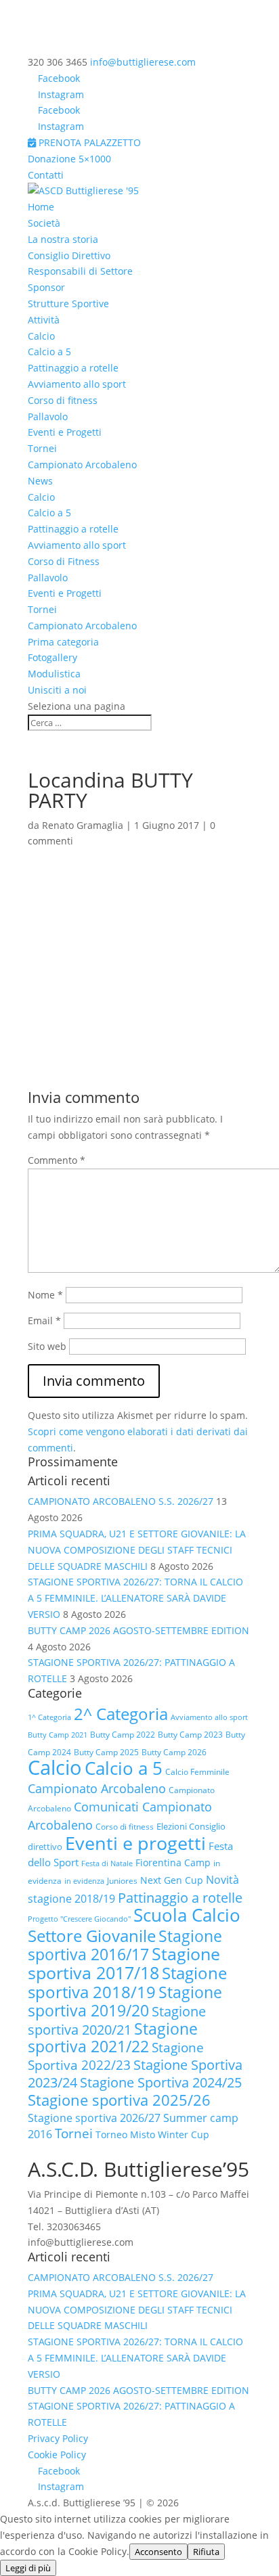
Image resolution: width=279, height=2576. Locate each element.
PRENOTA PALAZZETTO (88, 142)
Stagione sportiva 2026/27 (94, 2118)
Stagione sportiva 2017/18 (124, 1963)
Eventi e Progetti (65, 432)
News (40, 481)
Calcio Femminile (197, 1772)
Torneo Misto (125, 2134)
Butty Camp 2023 (190, 1735)
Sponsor (46, 287)
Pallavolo (48, 416)
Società (44, 223)
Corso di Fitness (64, 561)
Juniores (122, 1881)
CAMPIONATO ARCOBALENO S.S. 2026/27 (121, 1501)
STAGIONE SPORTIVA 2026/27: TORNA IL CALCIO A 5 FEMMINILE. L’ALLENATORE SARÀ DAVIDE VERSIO (135, 1598)
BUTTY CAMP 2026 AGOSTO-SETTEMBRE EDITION (138, 1630)
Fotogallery (52, 657)
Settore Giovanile (92, 1936)
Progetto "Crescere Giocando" (79, 1919)
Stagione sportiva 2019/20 (125, 2001)
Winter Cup (184, 2134)
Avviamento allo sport (77, 384)
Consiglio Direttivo (69, 255)
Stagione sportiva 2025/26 (119, 2100)
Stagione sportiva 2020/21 (117, 2020)
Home (41, 207)
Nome (45, 1295)
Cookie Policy (57, 2455)
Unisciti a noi (57, 690)
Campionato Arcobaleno (82, 465)
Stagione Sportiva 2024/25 (161, 2082)
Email (44, 1320)
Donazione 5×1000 (69, 159)
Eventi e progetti (135, 1843)
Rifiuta (206, 2552)
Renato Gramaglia (83, 825)
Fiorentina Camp (173, 1862)
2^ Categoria (121, 1714)
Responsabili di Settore (80, 271)
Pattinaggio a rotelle (73, 368)
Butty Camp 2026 (174, 1752)
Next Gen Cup (172, 1880)
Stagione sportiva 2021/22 (113, 2038)
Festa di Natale (107, 1863)
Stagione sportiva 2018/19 (127, 1982)
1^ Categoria (49, 1717)
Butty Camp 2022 (123, 1735)
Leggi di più (28, 2568)
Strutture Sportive (68, 303)
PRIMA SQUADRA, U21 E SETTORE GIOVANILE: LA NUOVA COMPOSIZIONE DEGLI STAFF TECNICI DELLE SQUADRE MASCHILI (137, 1550)
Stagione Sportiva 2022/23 (116, 2056)
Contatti (46, 175)
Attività (44, 320)
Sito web (47, 1346)
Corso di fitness (63, 400)
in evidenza (84, 1881)
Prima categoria (63, 642)
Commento (57, 1160)
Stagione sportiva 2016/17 (125, 1945)
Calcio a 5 (49, 352)
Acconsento (158, 2552)
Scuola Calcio (187, 1915)
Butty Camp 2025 (106, 1752)
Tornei (42, 448)
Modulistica (54, 674)
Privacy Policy (58, 2438)
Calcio (41, 336)
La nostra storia (63, 239)
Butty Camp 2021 (58, 1735)
